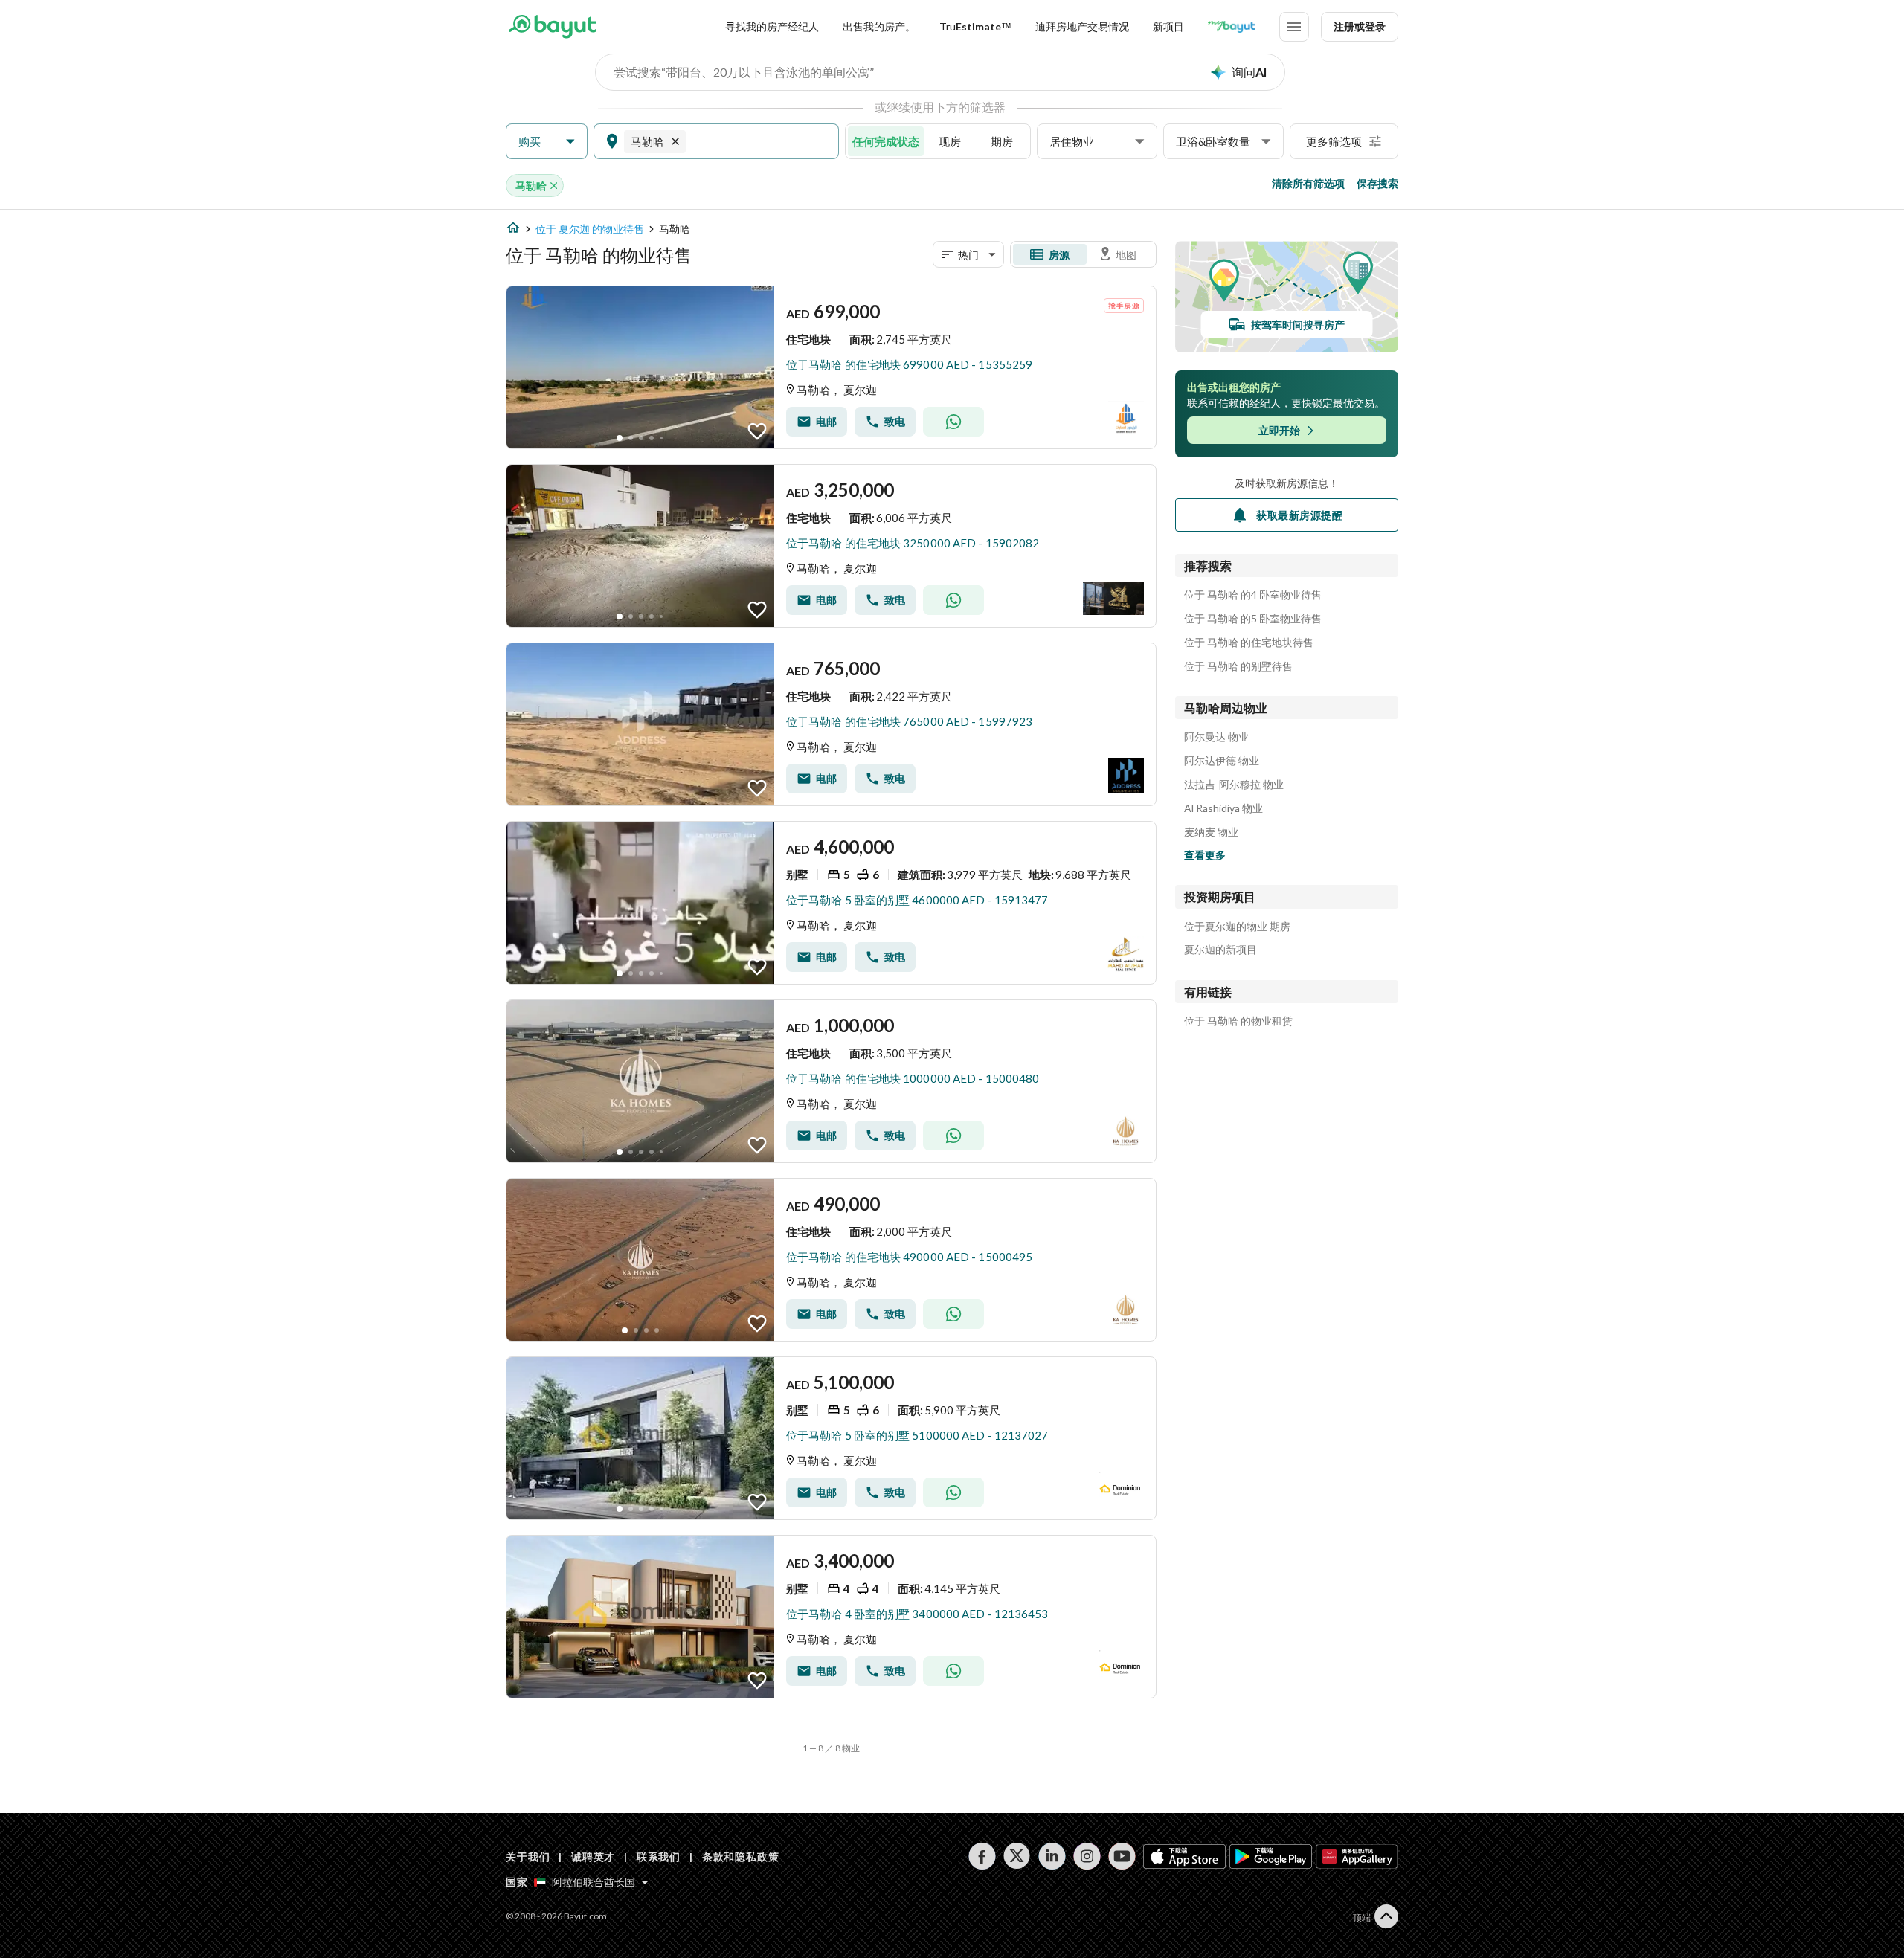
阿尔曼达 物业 (1216, 737)
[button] (547, 142)
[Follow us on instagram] (1087, 1856)
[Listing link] (831, 367)
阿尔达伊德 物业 (1222, 761)
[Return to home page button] (552, 27)
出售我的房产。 (879, 26)
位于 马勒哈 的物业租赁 (1238, 1021)
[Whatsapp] (953, 422)
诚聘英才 (593, 1856)
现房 (950, 141)
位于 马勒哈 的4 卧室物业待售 (1253, 595)
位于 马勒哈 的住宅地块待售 (1249, 643)
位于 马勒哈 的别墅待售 (1238, 666)
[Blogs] (1232, 27)
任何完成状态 (886, 141)
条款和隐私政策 (741, 1856)
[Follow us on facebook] (982, 1856)
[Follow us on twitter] (1017, 1856)
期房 (1002, 141)
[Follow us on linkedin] (1052, 1856)
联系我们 (659, 1856)
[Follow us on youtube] (1122, 1856)
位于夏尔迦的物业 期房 (1237, 927)
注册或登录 (1360, 26)
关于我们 (528, 1856)
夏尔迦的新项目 (1220, 950)
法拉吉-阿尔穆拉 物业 (1234, 785)
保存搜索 (1377, 183)
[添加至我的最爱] (757, 431)
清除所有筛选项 (1308, 183)
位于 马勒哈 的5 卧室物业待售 (1253, 619)
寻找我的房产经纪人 (772, 26)
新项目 (1168, 26)
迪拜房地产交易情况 (1082, 26)
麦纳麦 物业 (1211, 832)
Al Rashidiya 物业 (1223, 808)
